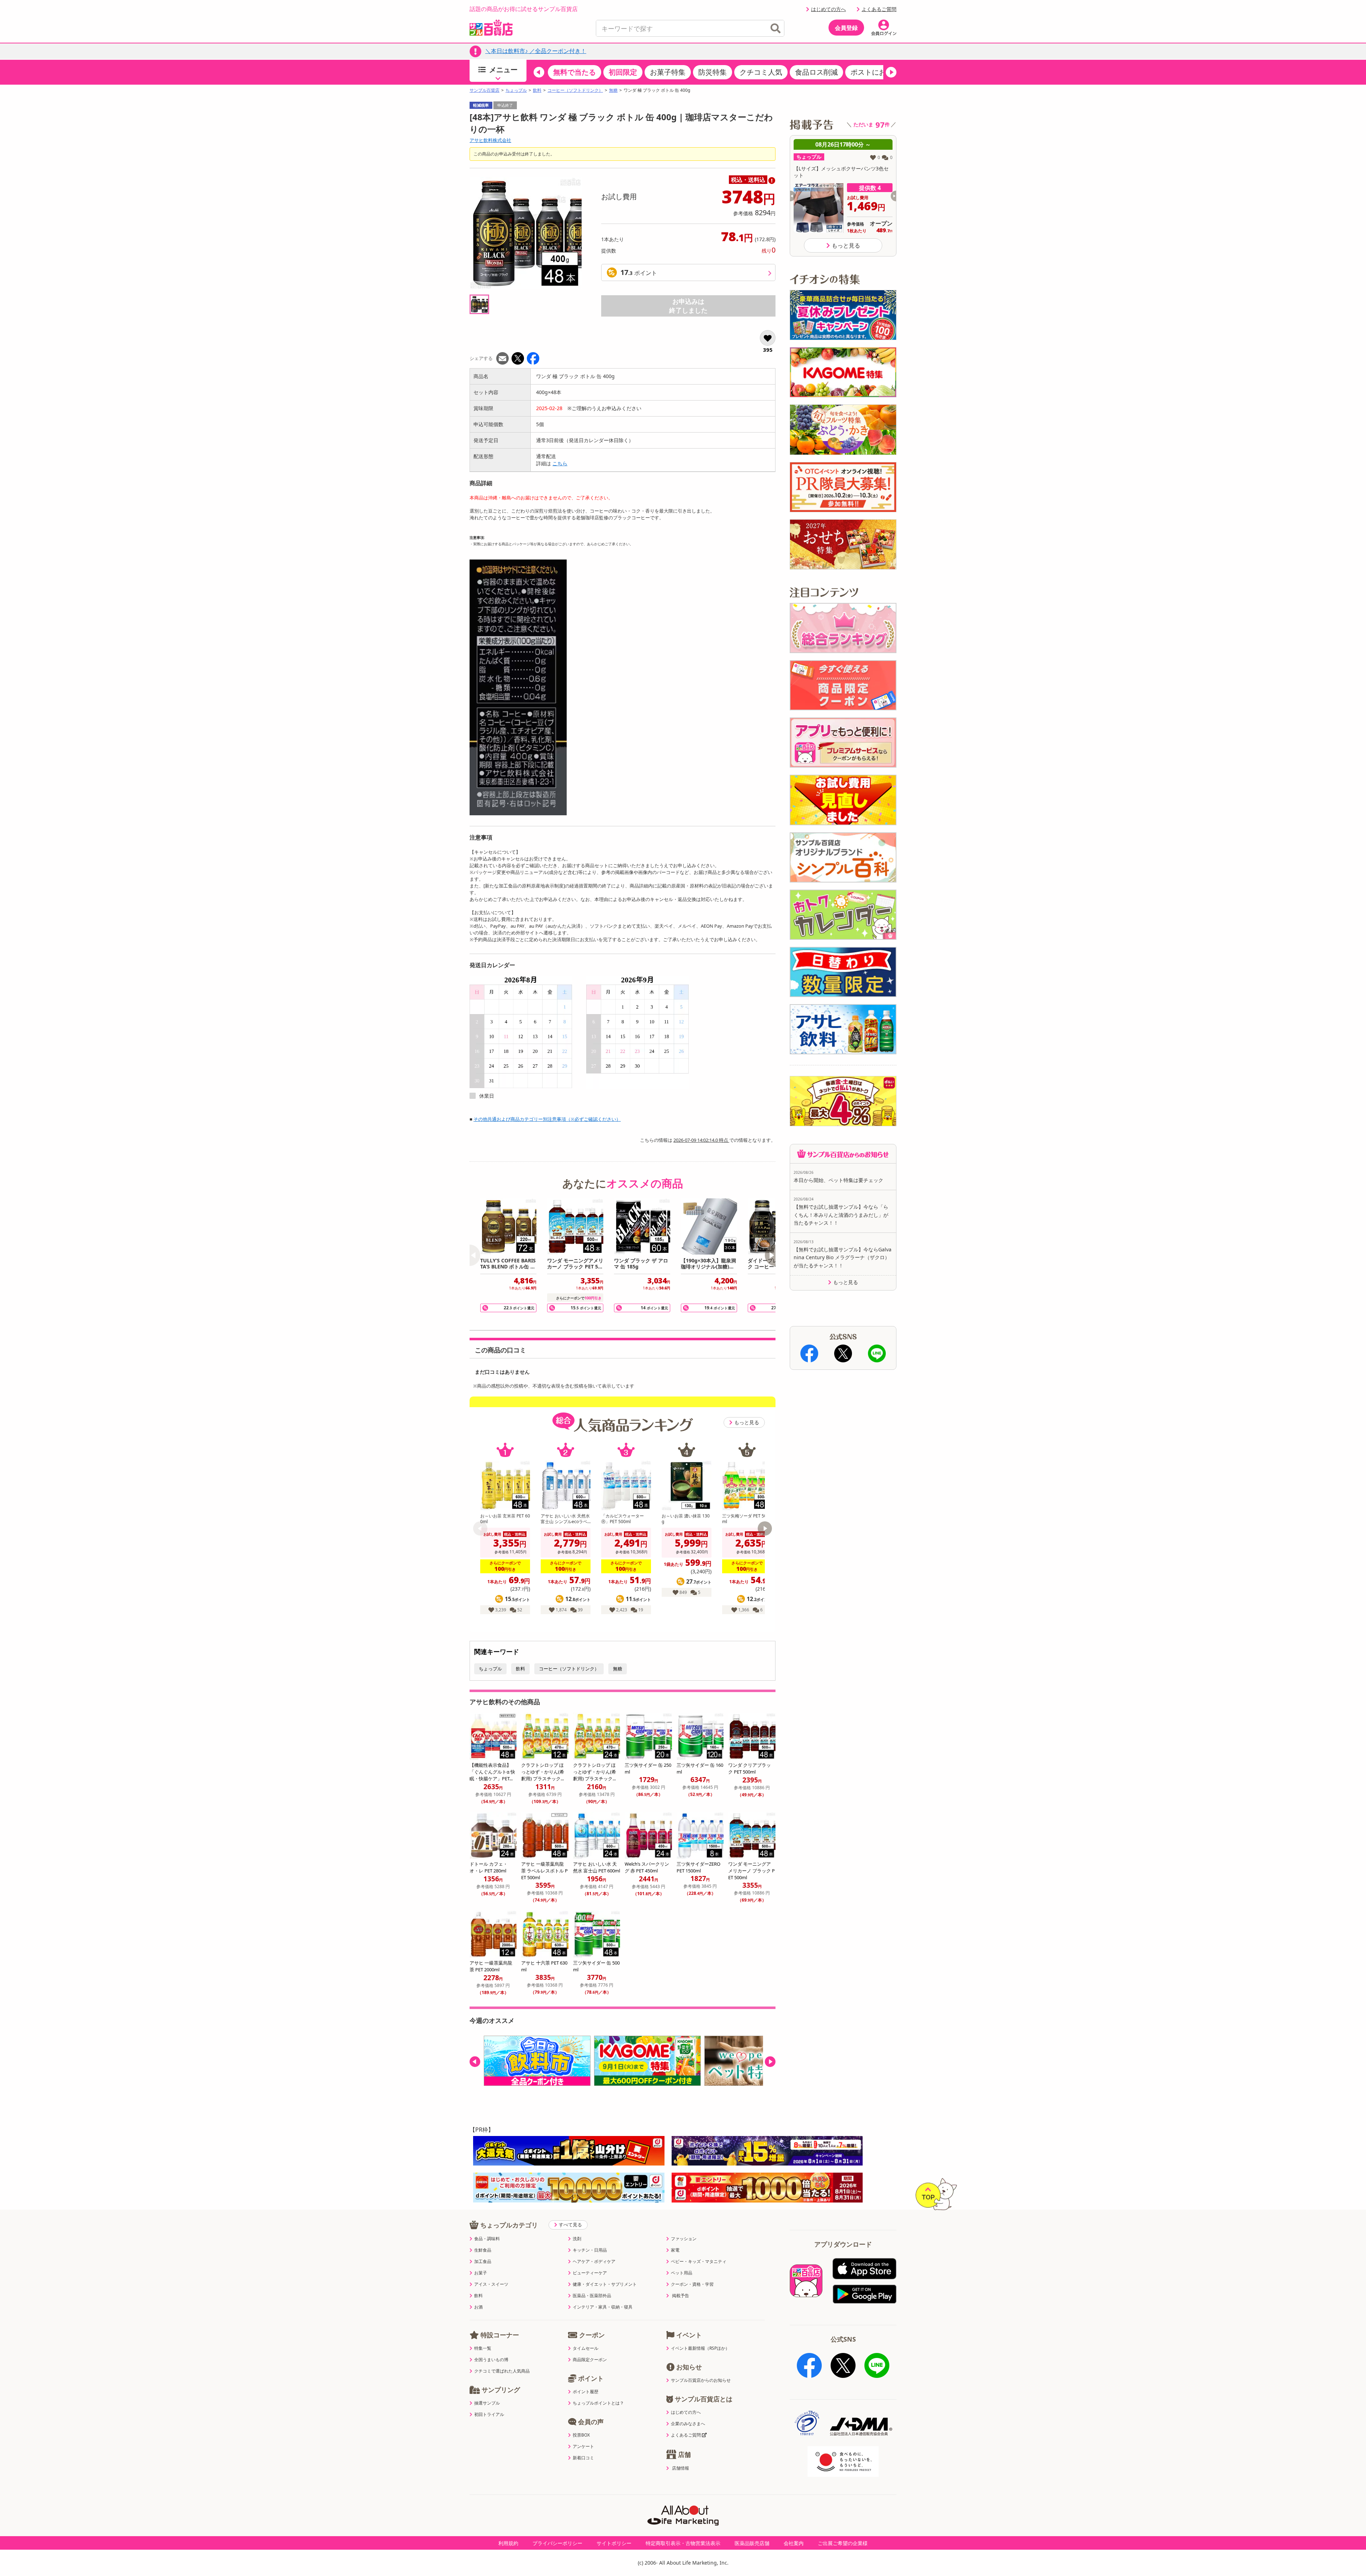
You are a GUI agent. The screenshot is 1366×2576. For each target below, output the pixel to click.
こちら (560, 463)
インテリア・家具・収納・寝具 (603, 2307)
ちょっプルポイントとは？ (598, 2403)
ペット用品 (682, 2273)
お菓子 (481, 2273)
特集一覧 (483, 2348)
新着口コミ (583, 2458)
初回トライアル (489, 2415)
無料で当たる (575, 72)
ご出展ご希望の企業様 (843, 2543)
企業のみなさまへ (688, 2424)
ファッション (684, 2239)
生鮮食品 (483, 2250)
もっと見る (747, 1422)
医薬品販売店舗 (752, 2543)
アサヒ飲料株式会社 (490, 140)
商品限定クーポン (590, 2360)
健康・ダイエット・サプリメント (605, 2284)
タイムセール (586, 2348)
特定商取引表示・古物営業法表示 (683, 2543)
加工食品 (483, 2262)
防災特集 (713, 72)
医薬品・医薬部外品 (592, 2296)
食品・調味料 (487, 2239)
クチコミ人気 (761, 72)
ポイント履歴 (586, 2392)
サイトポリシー (614, 2543)
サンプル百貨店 (485, 90)
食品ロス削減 (816, 72)
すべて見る (570, 2225)
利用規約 (508, 2543)
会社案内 (794, 2543)
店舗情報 (681, 2468)
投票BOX (581, 2435)
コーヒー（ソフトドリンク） (575, 90)
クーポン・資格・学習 (692, 2284)
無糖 (613, 90)
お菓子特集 (668, 72)
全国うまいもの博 (491, 2360)
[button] (539, 72)
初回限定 (623, 72)
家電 (675, 2250)
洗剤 (577, 2239)
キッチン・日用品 (590, 2250)
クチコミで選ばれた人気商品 (502, 2371)
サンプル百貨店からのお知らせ (701, 2380)
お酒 (478, 2307)
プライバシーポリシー (557, 2543)
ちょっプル (516, 90)
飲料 (537, 90)
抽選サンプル (487, 2403)
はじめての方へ (828, 9)
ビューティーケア (590, 2273)
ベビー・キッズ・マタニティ (699, 2262)
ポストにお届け (875, 72)
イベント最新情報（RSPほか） (700, 2348)
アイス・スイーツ (491, 2284)
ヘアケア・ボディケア (594, 2262)
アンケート (583, 2447)
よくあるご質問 (879, 9)
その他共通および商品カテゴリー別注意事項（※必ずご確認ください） (547, 1119)
